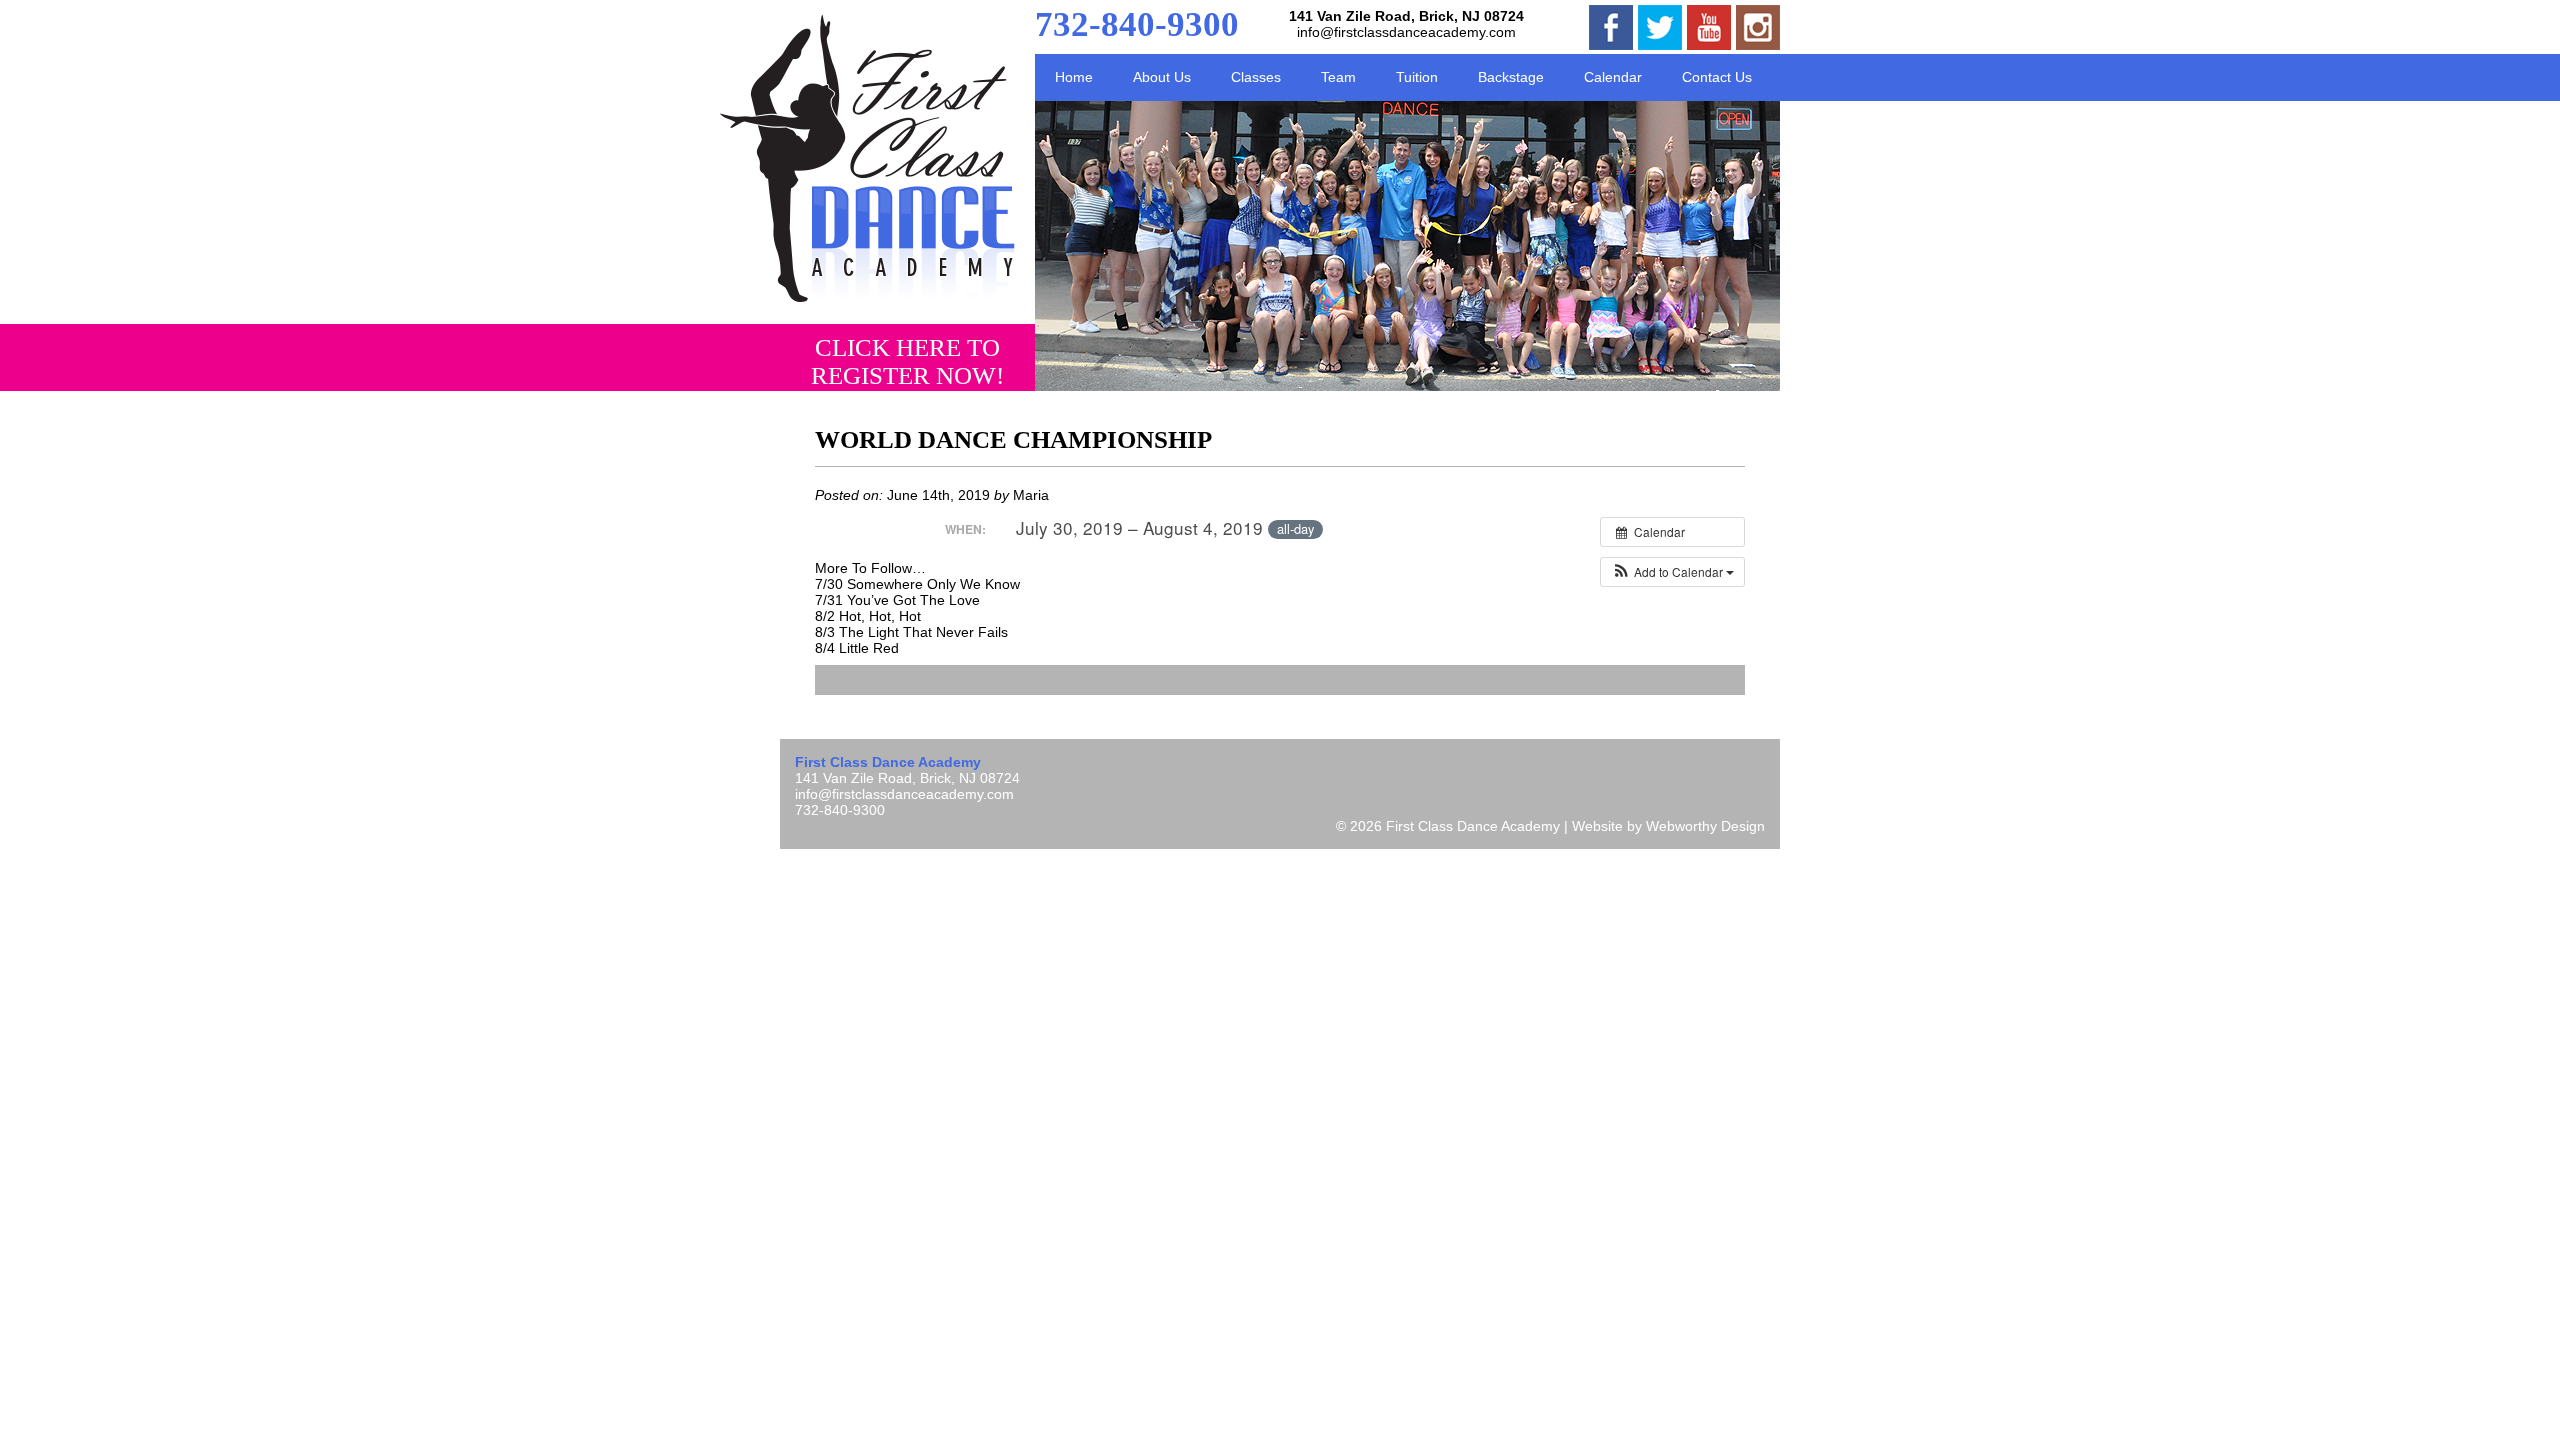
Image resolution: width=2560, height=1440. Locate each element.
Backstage (1511, 77)
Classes (1256, 77)
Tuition (1417, 77)
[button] (1672, 572)
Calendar (1613, 77)
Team (1338, 77)
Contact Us (1717, 77)
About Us (1162, 77)
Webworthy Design (1705, 826)
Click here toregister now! (907, 361)
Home (1074, 77)
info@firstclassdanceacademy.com (1406, 32)
